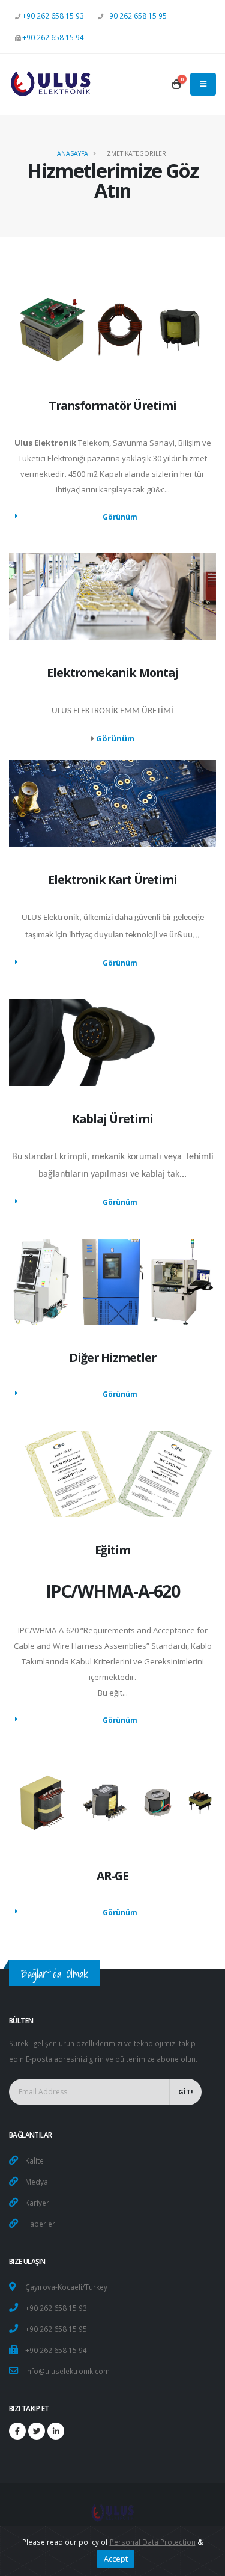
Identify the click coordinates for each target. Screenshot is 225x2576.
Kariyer (37, 2203)
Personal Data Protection (153, 2542)
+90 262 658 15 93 (53, 16)
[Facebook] (17, 2431)
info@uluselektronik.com (67, 2371)
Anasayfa (73, 153)
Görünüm (120, 517)
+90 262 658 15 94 (53, 37)
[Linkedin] (56, 2431)
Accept (116, 2559)
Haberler (40, 2224)
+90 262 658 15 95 (136, 16)
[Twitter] (37, 2431)
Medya (37, 2182)
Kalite (34, 2160)
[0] (176, 84)
